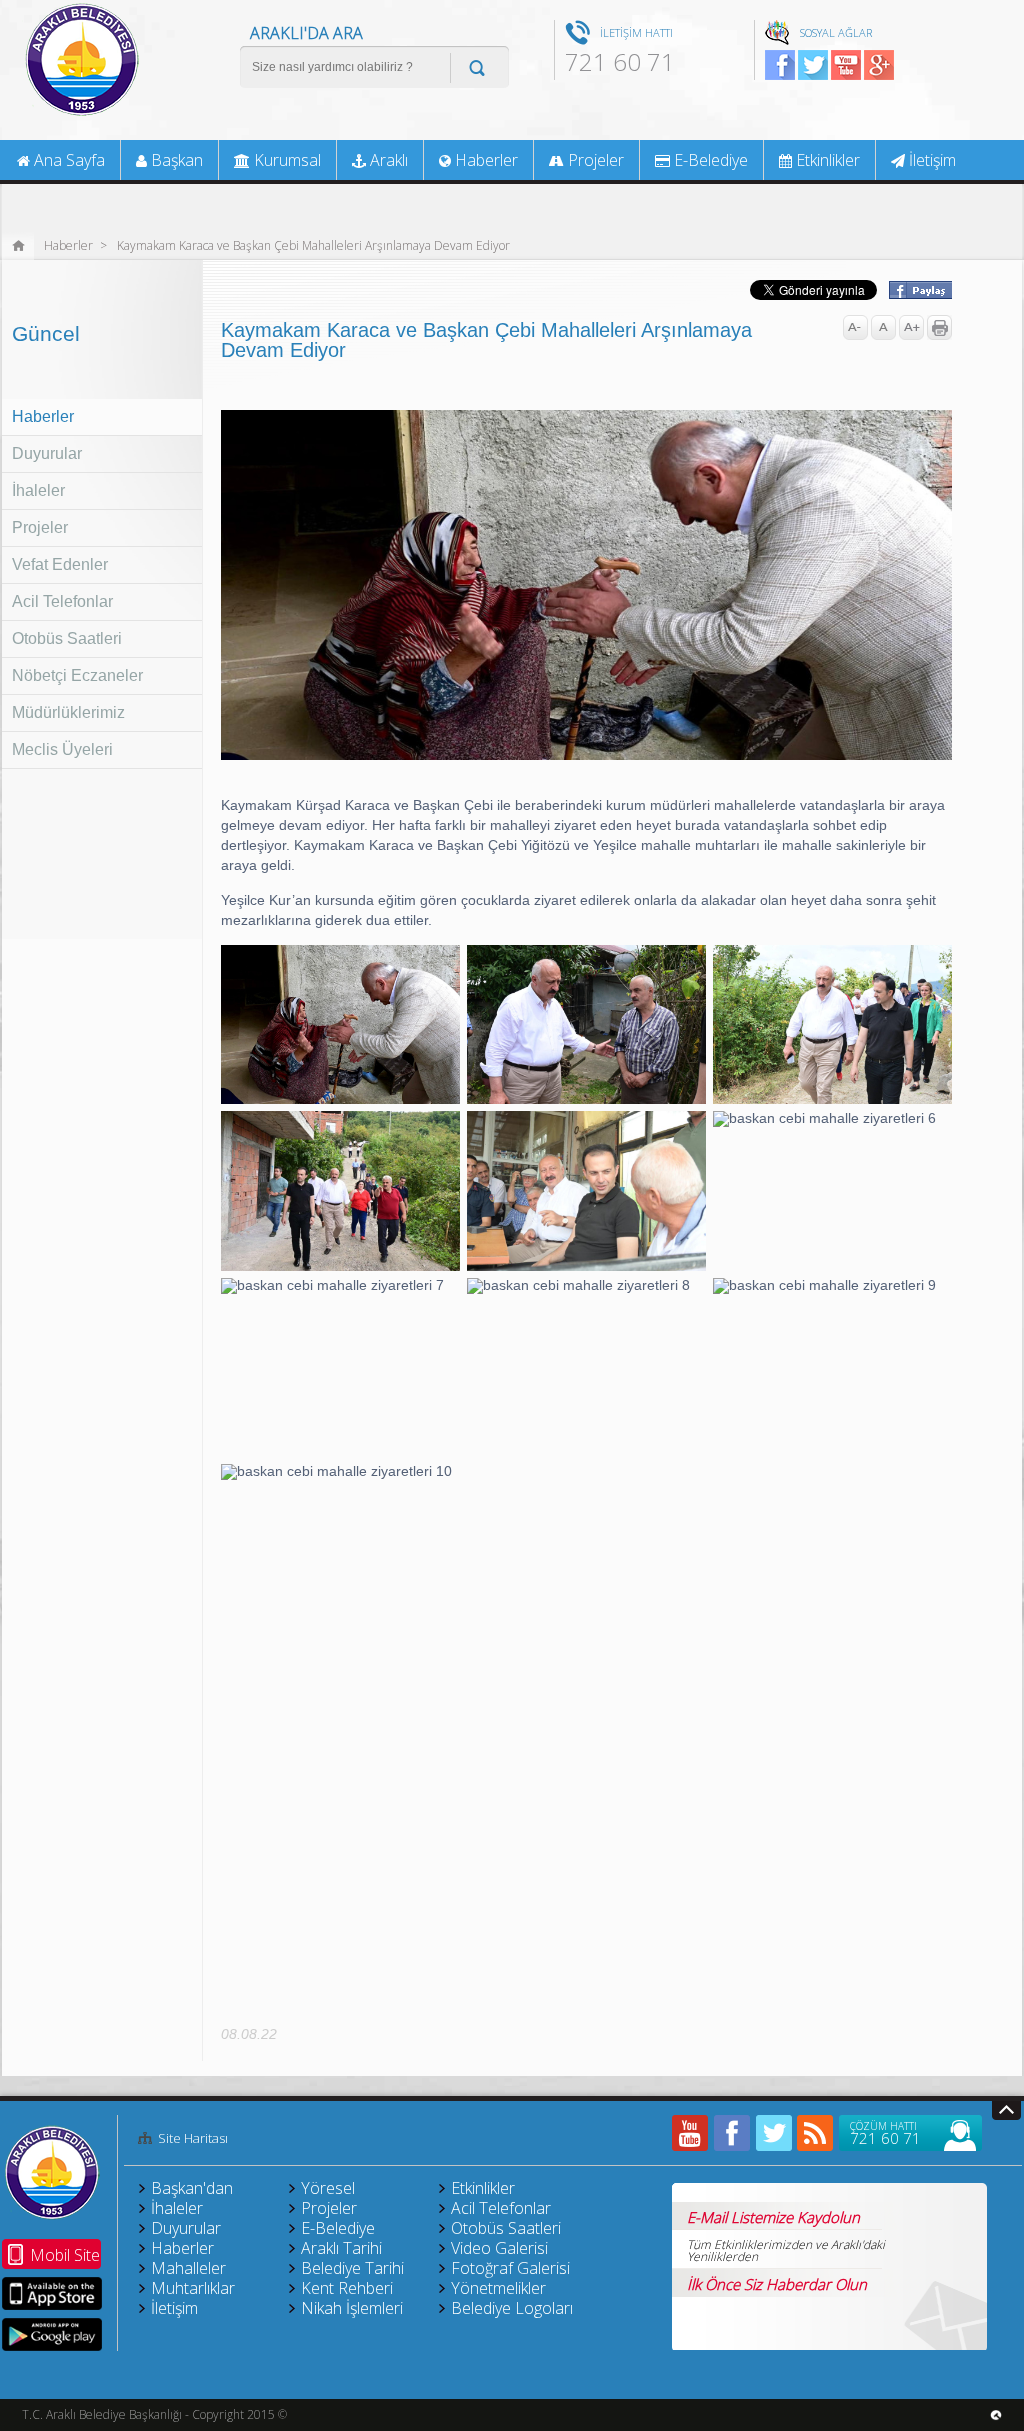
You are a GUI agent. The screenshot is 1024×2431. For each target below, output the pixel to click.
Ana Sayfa (67, 160)
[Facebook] (732, 2133)
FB (780, 65)
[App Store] (52, 2293)
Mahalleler (188, 2268)
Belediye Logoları (512, 2308)
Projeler (40, 527)
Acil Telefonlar (62, 601)
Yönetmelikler (498, 2288)
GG (879, 65)
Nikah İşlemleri (352, 2308)
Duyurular (47, 453)
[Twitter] (774, 2133)
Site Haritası (193, 2139)
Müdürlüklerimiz (68, 712)
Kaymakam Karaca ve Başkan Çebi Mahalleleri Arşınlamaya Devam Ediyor (313, 244)
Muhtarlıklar (193, 2288)
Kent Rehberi (347, 2288)
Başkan (175, 160)
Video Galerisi (499, 2248)
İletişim (930, 160)
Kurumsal (285, 160)
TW (813, 65)
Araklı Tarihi (341, 2248)
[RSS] (816, 2133)
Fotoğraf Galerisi (510, 2268)
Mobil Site (65, 2255)
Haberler (68, 244)
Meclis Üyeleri (62, 749)
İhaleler (38, 490)
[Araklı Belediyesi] (82, 114)
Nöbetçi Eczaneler (77, 675)
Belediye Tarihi (352, 2268)
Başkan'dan (192, 2188)
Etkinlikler (826, 160)
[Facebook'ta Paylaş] (919, 293)
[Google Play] (52, 2334)
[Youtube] (690, 2133)
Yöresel (328, 2188)
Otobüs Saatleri (67, 638)
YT (846, 65)
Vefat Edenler (60, 564)
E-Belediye (709, 160)
